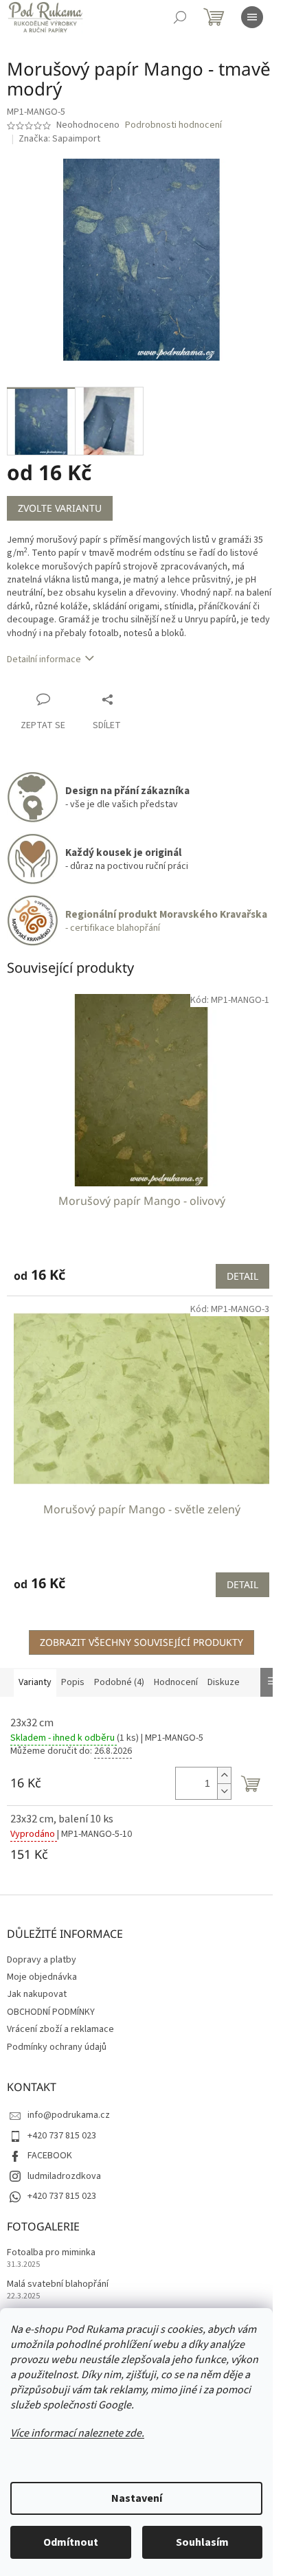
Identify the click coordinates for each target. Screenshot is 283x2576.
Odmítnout (71, 2542)
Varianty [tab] (35, 1682)
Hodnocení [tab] (176, 1682)
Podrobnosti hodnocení (173, 125)
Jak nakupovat (37, 1994)
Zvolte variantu (60, 508)
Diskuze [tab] (224, 1682)
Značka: (59, 139)
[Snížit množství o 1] (224, 1791)
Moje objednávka (42, 1977)
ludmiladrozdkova (64, 2176)
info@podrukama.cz (69, 2115)
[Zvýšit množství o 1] (224, 1775)
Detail (242, 1276)
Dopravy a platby (42, 1960)
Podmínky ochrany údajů (57, 2047)
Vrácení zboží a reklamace (60, 2029)
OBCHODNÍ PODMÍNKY (51, 2012)
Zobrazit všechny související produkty (141, 1642)
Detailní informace (44, 659)
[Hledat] (180, 17)
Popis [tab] (73, 1682)
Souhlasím (202, 2542)
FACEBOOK (50, 2156)
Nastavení (137, 2498)
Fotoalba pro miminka (51, 2253)
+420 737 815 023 (62, 2136)
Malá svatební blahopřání (58, 2284)
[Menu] (252, 17)
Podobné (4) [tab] (119, 1682)
